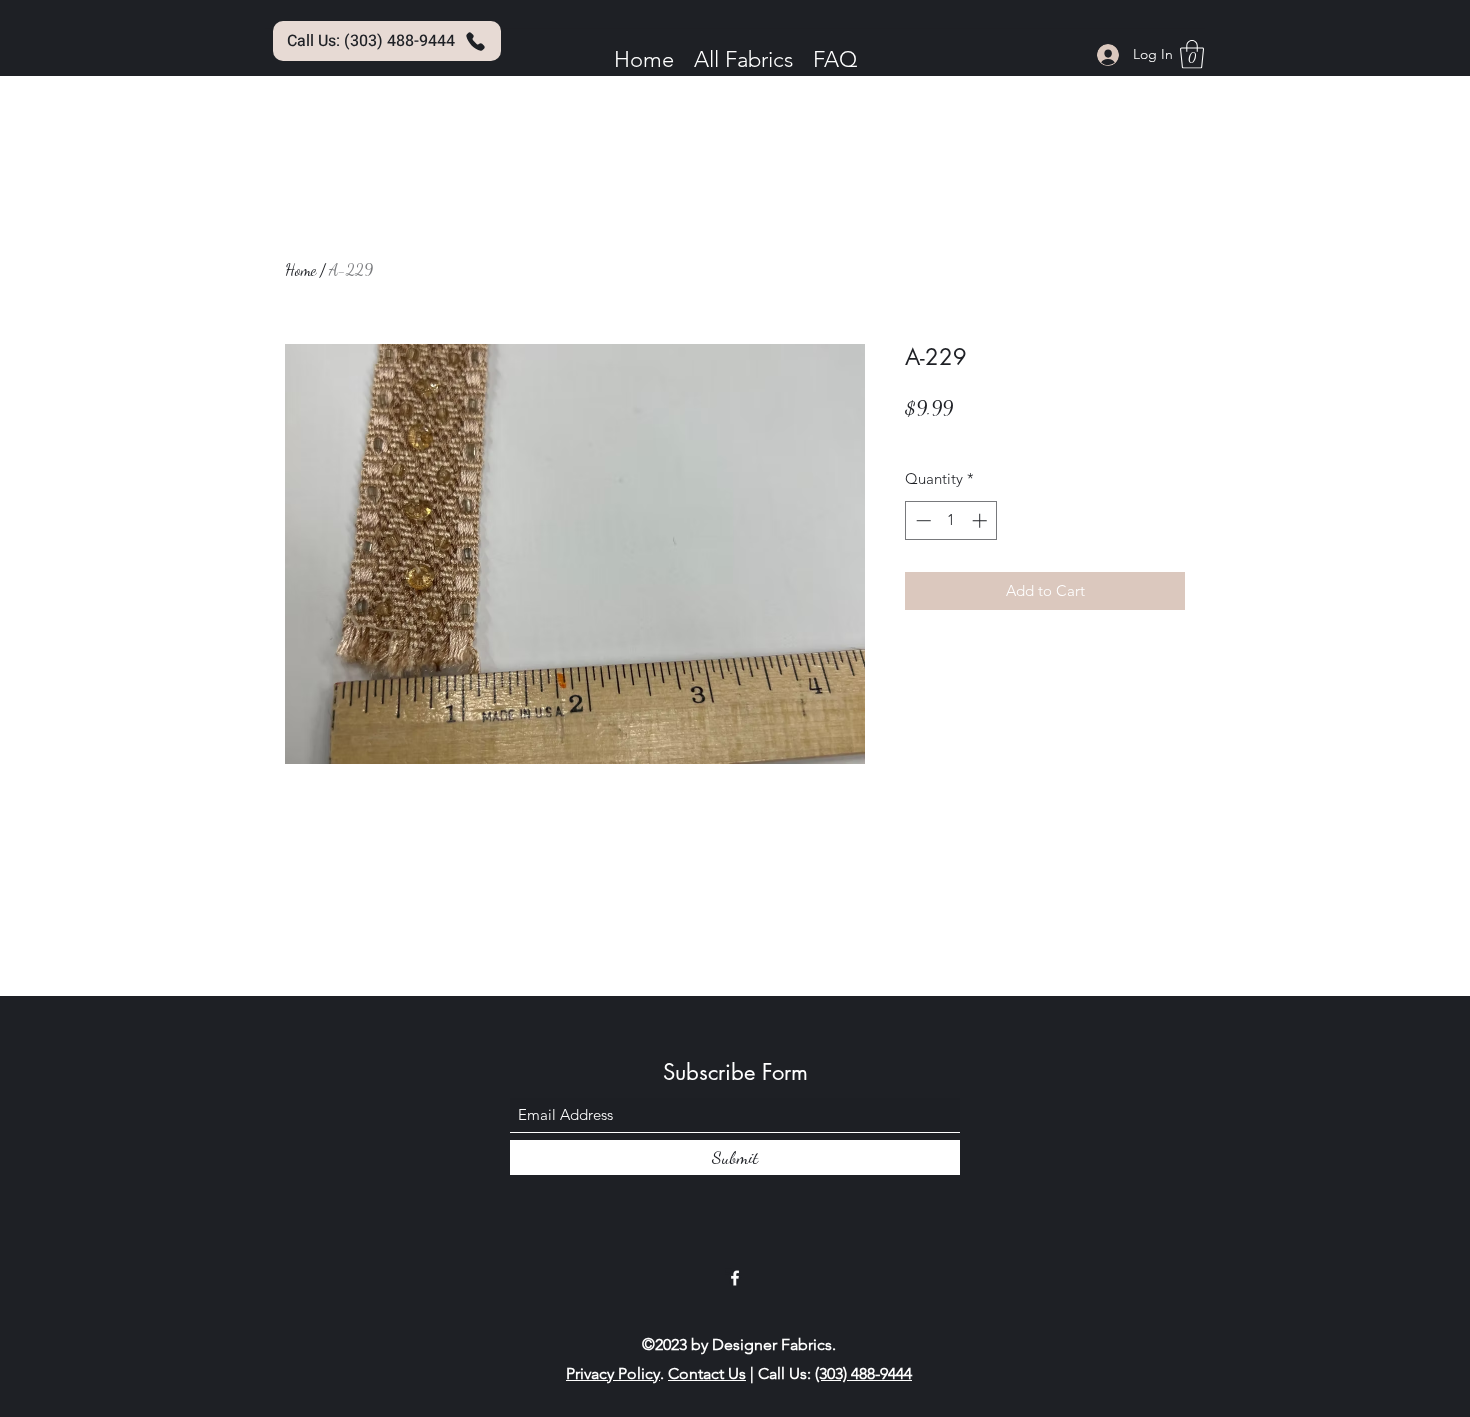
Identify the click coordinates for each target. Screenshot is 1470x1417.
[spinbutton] (951, 520)
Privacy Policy (613, 1373)
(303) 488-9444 (863, 1373)
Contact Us (707, 1373)
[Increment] (981, 520)
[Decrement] (921, 520)
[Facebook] (735, 1278)
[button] (1192, 54)
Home (300, 269)
